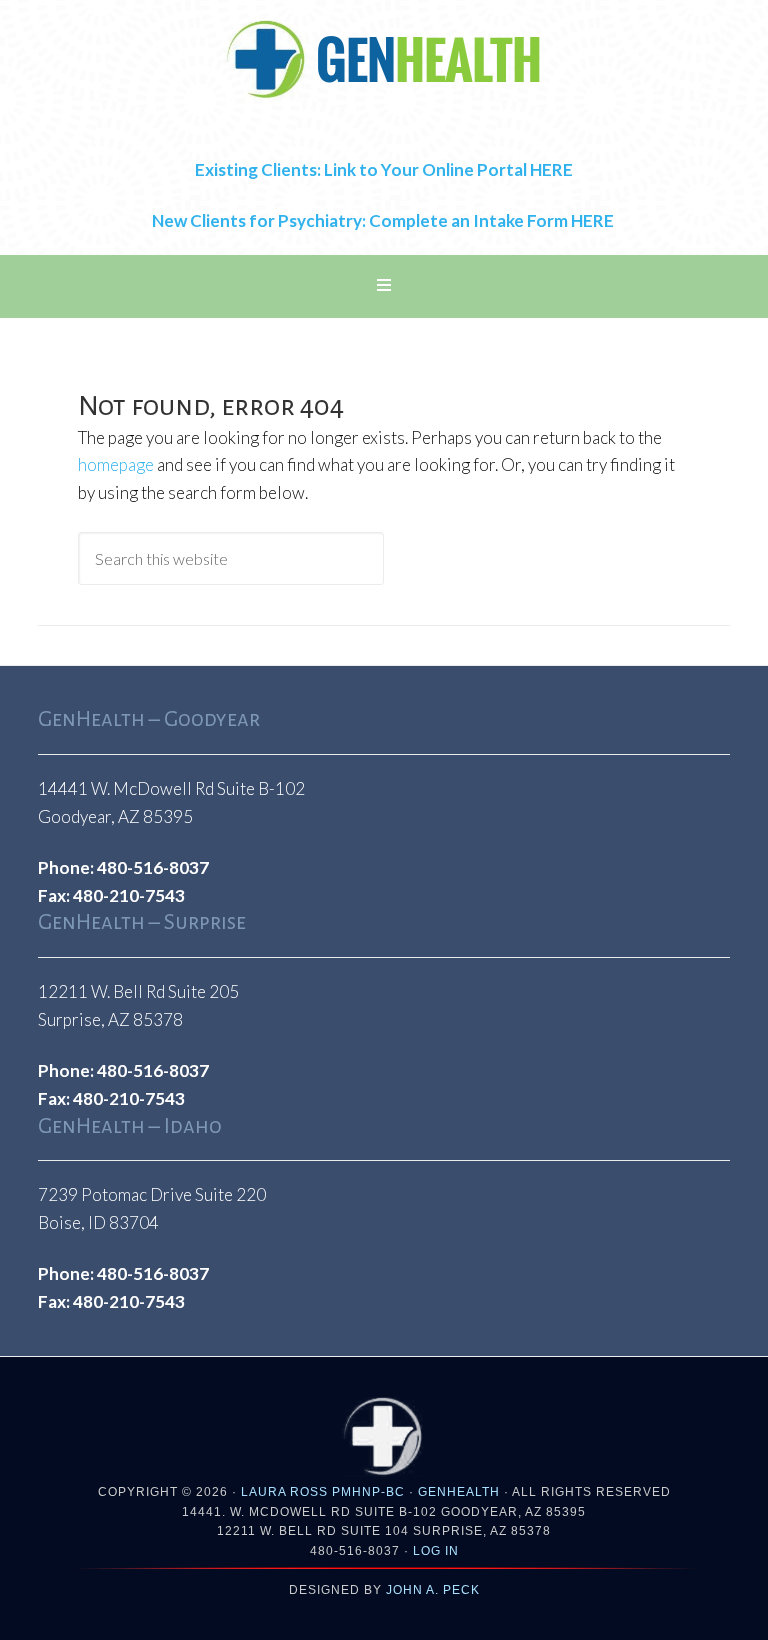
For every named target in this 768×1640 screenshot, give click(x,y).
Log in (436, 1551)
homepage (116, 464)
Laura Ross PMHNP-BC (323, 1492)
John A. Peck (433, 1590)
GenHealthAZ (384, 60)
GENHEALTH (459, 1492)
